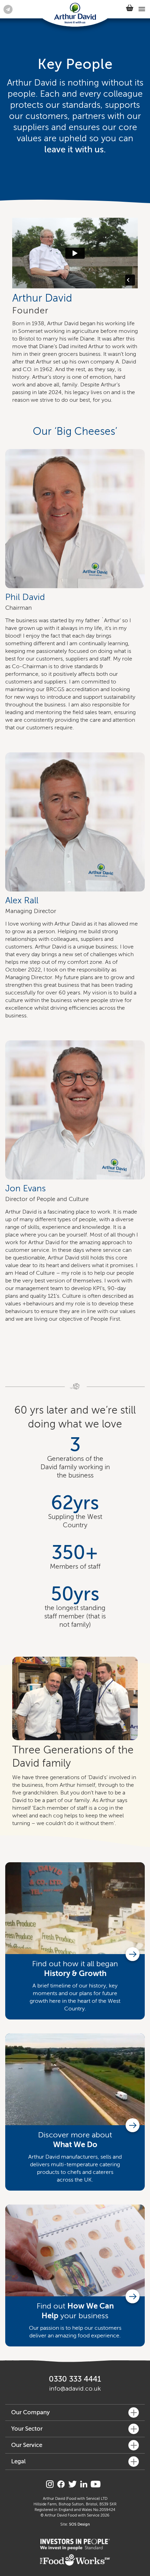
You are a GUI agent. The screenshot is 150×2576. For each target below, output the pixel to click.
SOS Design (80, 2524)
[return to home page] (75, 14)
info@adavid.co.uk (75, 2389)
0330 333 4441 (75, 2379)
